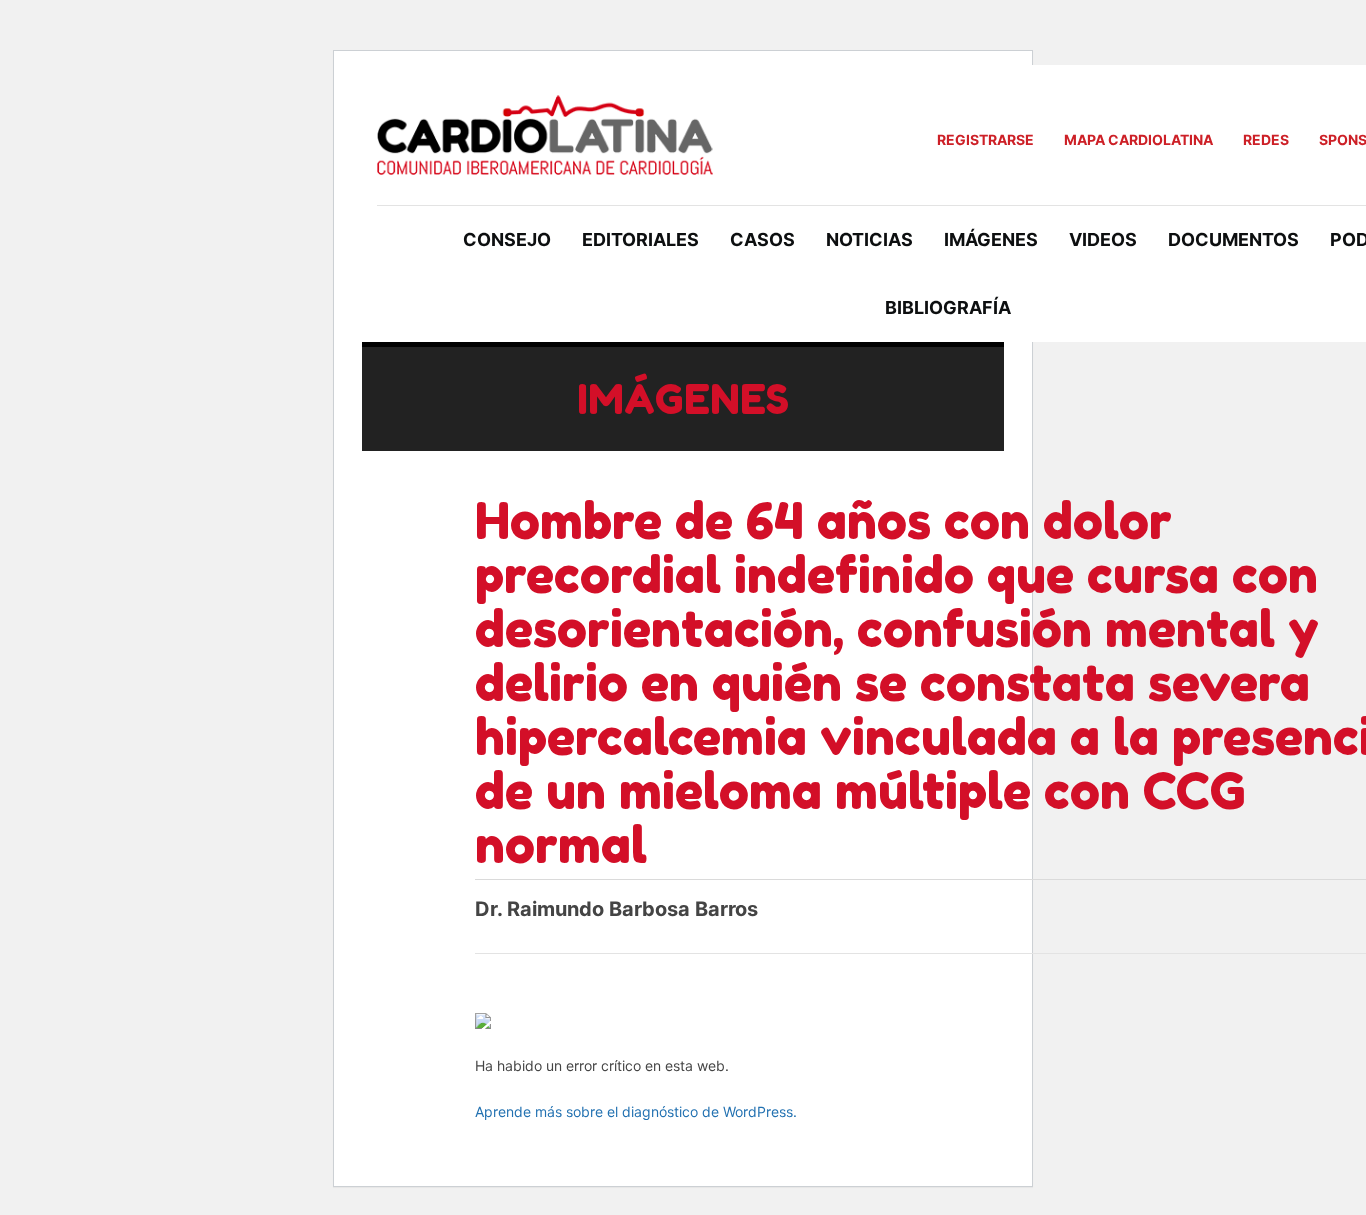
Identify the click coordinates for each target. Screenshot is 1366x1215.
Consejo (507, 239)
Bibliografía (948, 307)
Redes (1266, 139)
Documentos (1233, 239)
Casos (762, 239)
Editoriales (640, 239)
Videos (1103, 239)
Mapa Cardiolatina (1138, 139)
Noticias (869, 239)
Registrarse (985, 139)
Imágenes (991, 239)
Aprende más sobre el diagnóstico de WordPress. (636, 1111)
